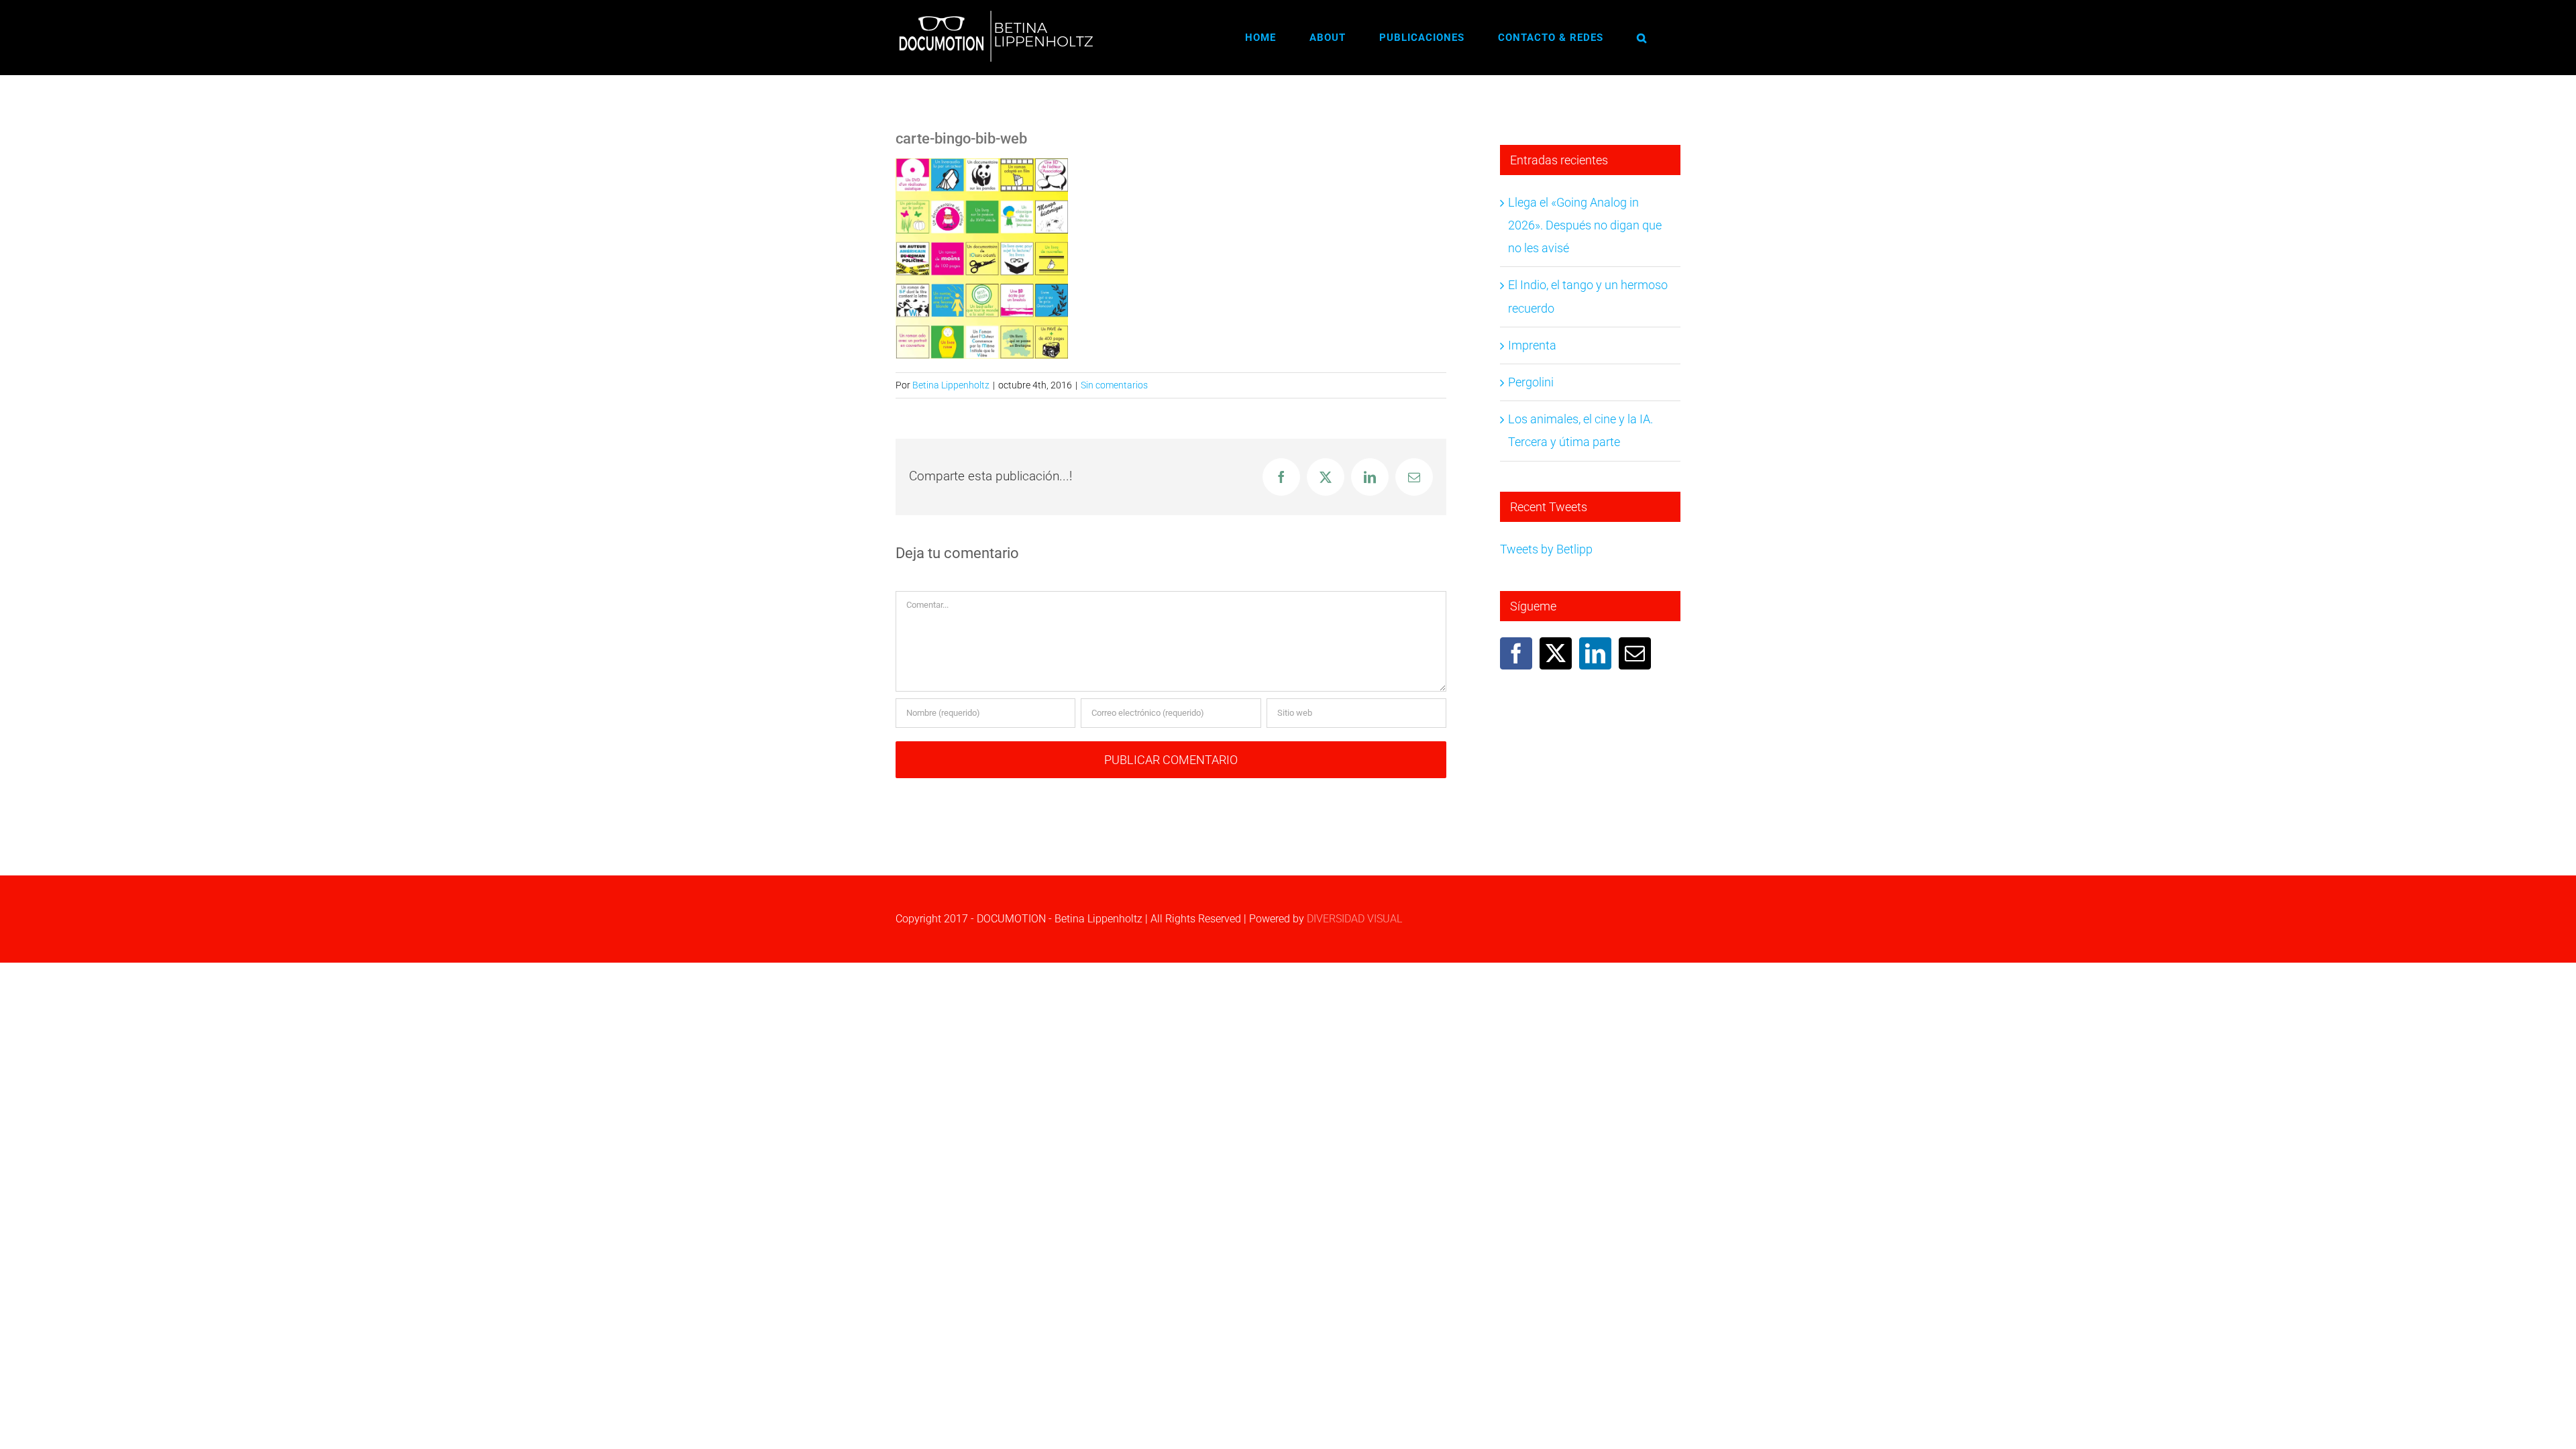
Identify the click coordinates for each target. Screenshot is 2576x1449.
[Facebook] (1516, 653)
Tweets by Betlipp (1546, 549)
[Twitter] (1556, 653)
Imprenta (1532, 345)
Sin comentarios (1114, 385)
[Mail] (1635, 653)
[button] (1642, 38)
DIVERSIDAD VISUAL (1354, 919)
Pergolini (1531, 382)
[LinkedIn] (1595, 653)
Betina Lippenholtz (951, 385)
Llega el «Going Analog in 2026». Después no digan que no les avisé (1585, 225)
